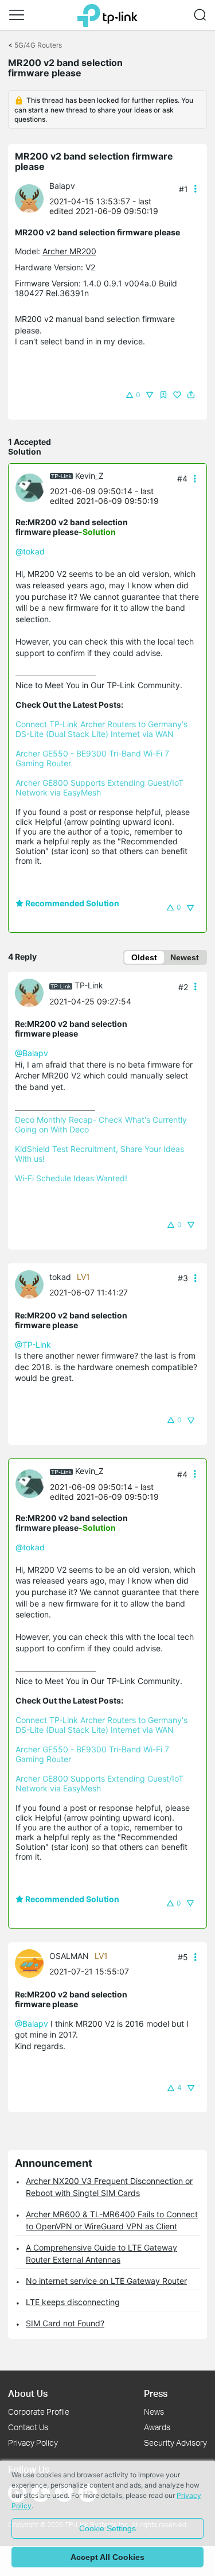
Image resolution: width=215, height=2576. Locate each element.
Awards (157, 2427)
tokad (60, 1277)
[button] (17, 15)
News (154, 2412)
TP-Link (89, 985)
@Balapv (32, 1053)
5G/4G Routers (38, 45)
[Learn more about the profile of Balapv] (32, 198)
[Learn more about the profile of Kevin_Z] (33, 487)
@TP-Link (33, 1345)
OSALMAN (69, 1956)
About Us (28, 2393)
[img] (163, 395)
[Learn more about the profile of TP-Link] (32, 992)
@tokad (30, 551)
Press (156, 2393)
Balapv (62, 186)
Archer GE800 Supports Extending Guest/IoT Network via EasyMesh (101, 787)
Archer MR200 (69, 251)
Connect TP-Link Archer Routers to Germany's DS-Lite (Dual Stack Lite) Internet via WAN (103, 729)
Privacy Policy (33, 2443)
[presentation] (29, 199)
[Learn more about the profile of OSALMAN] (32, 1962)
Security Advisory (175, 2443)
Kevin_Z (89, 476)
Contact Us (28, 2427)
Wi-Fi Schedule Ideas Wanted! (71, 1178)
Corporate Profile (39, 2412)
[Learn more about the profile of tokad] (32, 1283)
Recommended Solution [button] (71, 903)
